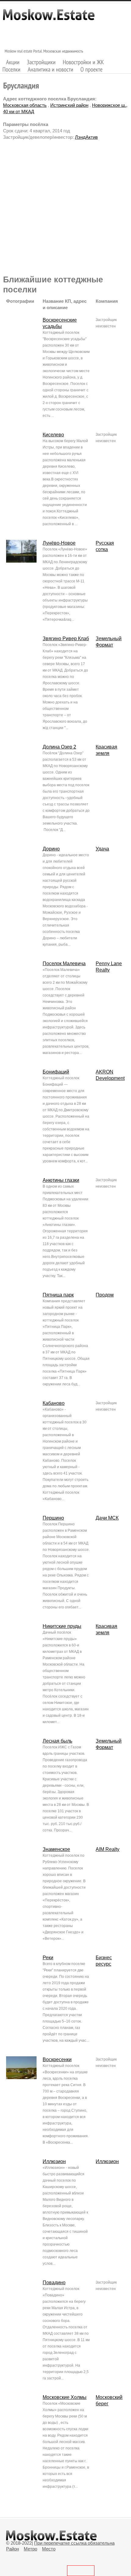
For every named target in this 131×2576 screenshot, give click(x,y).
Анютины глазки (61, 1180)
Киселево (53, 435)
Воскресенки (57, 2059)
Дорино (51, 849)
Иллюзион (54, 2161)
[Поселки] (12, 70)
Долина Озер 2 (59, 747)
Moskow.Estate (49, 18)
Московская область (25, 105)
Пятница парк (58, 1295)
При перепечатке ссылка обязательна (74, 2543)
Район (12, 2549)
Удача (102, 849)
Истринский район (69, 105)
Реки (48, 1958)
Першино (53, 1518)
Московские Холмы (65, 2397)
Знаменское (56, 1849)
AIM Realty (108, 1849)
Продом (105, 1295)
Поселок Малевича (64, 963)
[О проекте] (92, 70)
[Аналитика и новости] (51, 70)
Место (49, 2549)
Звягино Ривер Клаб (66, 639)
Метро (30, 2549)
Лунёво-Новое (59, 543)
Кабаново (54, 1403)
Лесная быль (57, 1741)
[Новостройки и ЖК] (83, 62)
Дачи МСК (107, 1518)
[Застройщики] (41, 62)
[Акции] (13, 62)
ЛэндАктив (86, 137)
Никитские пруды (62, 1626)
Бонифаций (56, 1072)
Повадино (54, 2283)
